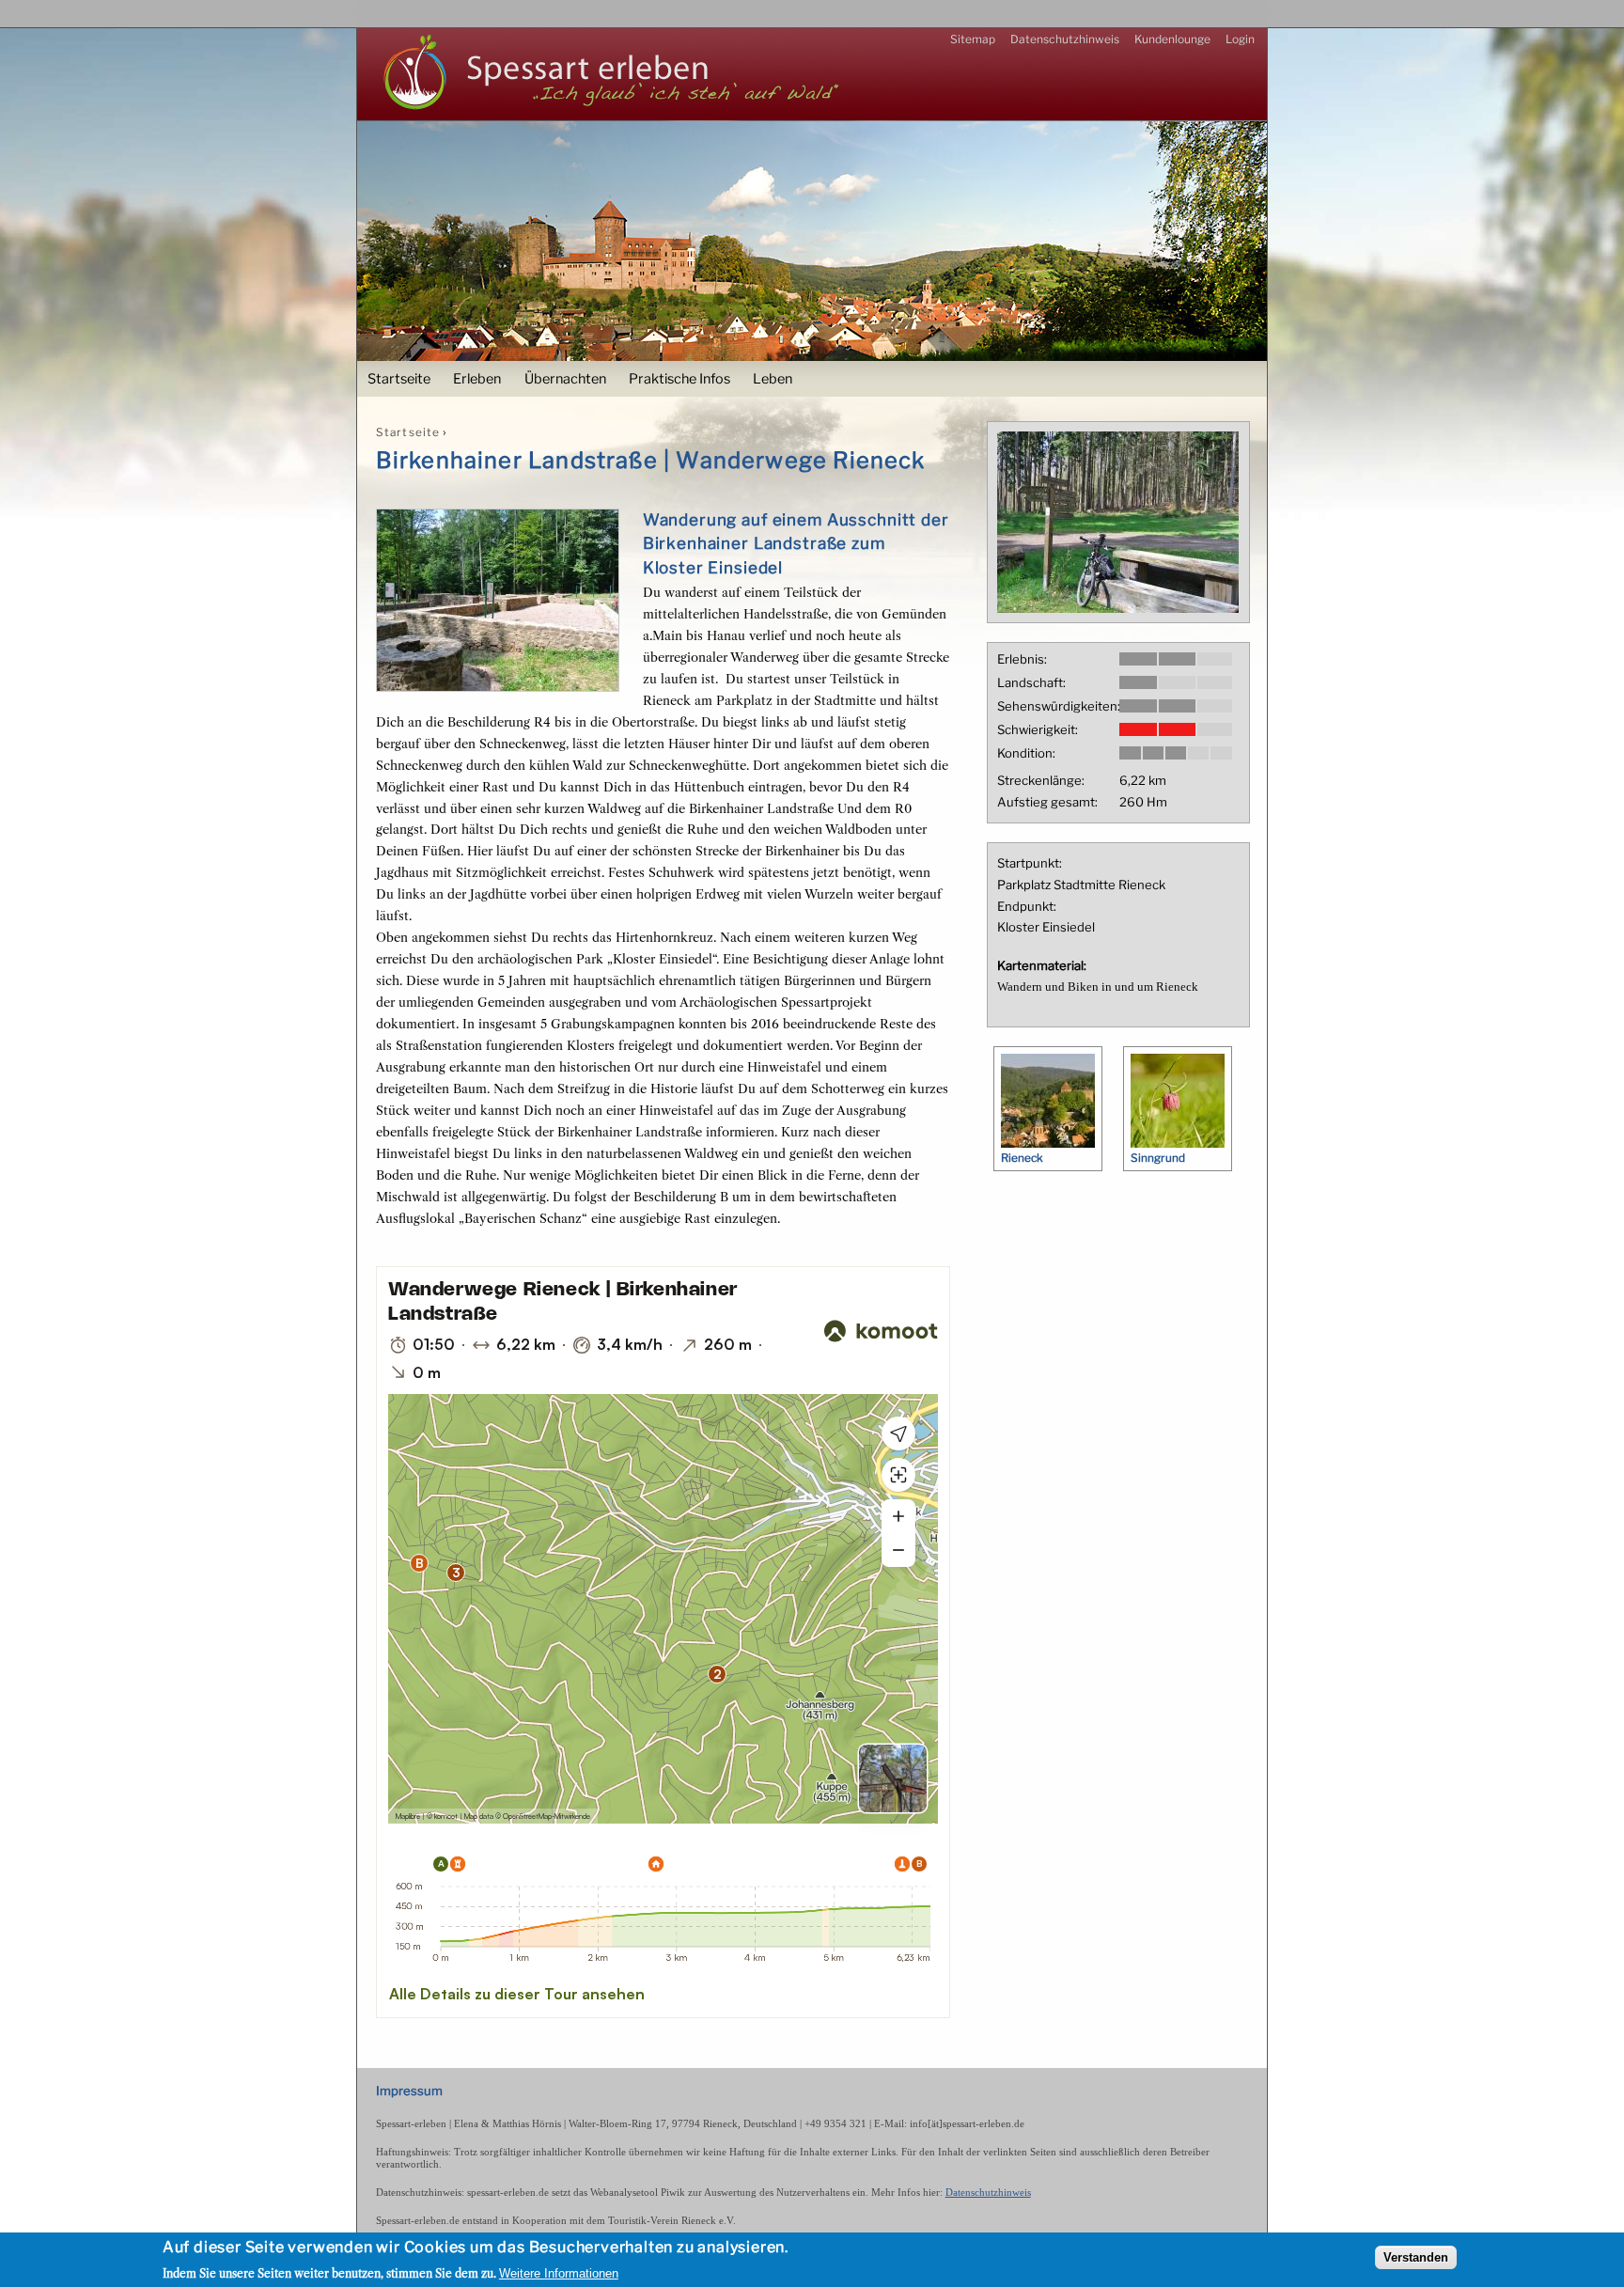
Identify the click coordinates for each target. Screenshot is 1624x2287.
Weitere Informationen (559, 2272)
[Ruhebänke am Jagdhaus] (1118, 608)
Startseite (399, 379)
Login (1240, 39)
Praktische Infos (679, 379)
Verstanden (1416, 2256)
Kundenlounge (1172, 39)
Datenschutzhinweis (1065, 39)
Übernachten (565, 379)
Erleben (477, 379)
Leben (773, 379)
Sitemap (973, 39)
